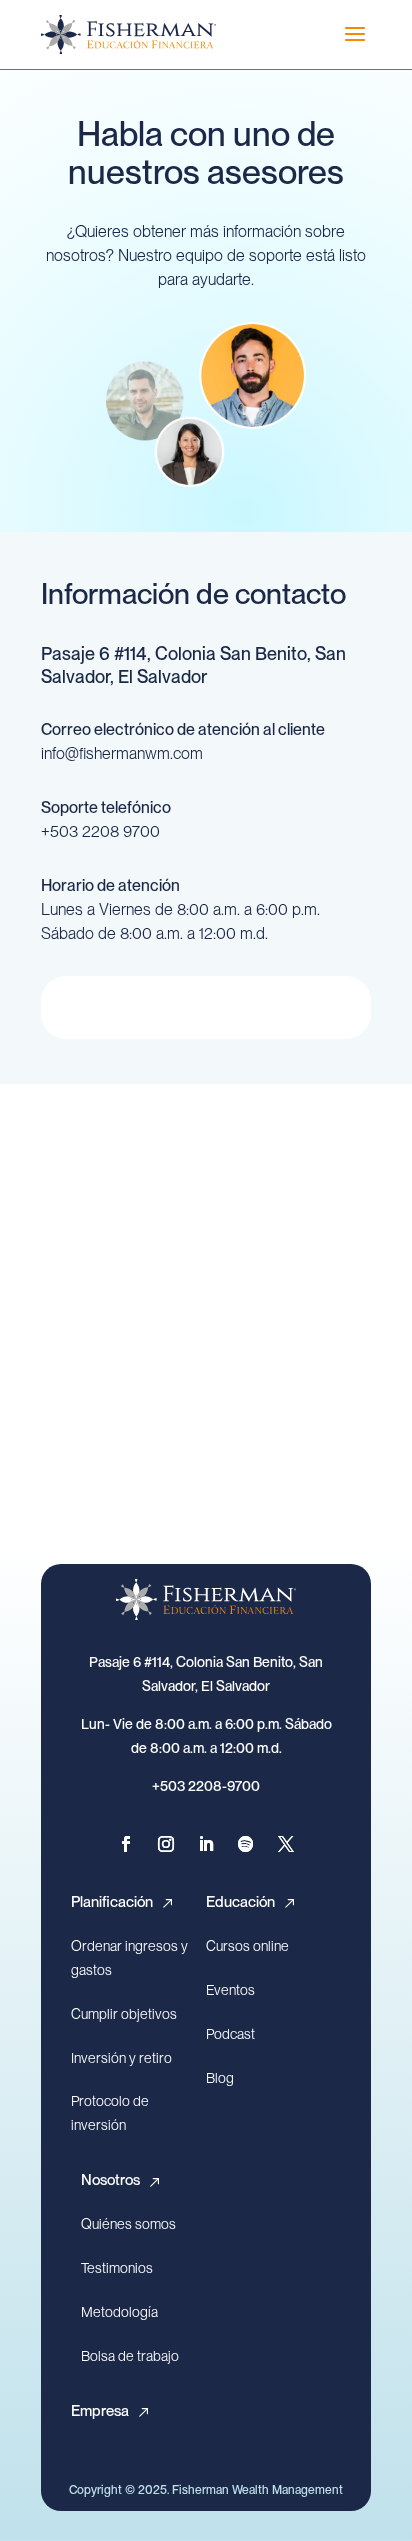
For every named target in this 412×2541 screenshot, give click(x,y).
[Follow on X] (286, 1844)
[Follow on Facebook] (126, 1844)
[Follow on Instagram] (166, 1844)
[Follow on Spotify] (246, 1844)
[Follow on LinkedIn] (206, 1844)
